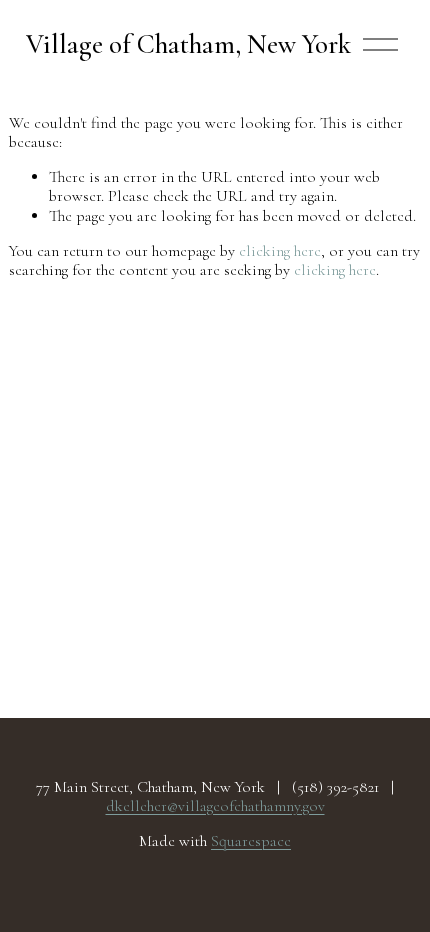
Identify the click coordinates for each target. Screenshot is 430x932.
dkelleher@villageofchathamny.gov (215, 806)
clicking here (280, 251)
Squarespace (251, 841)
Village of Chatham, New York (188, 44)
